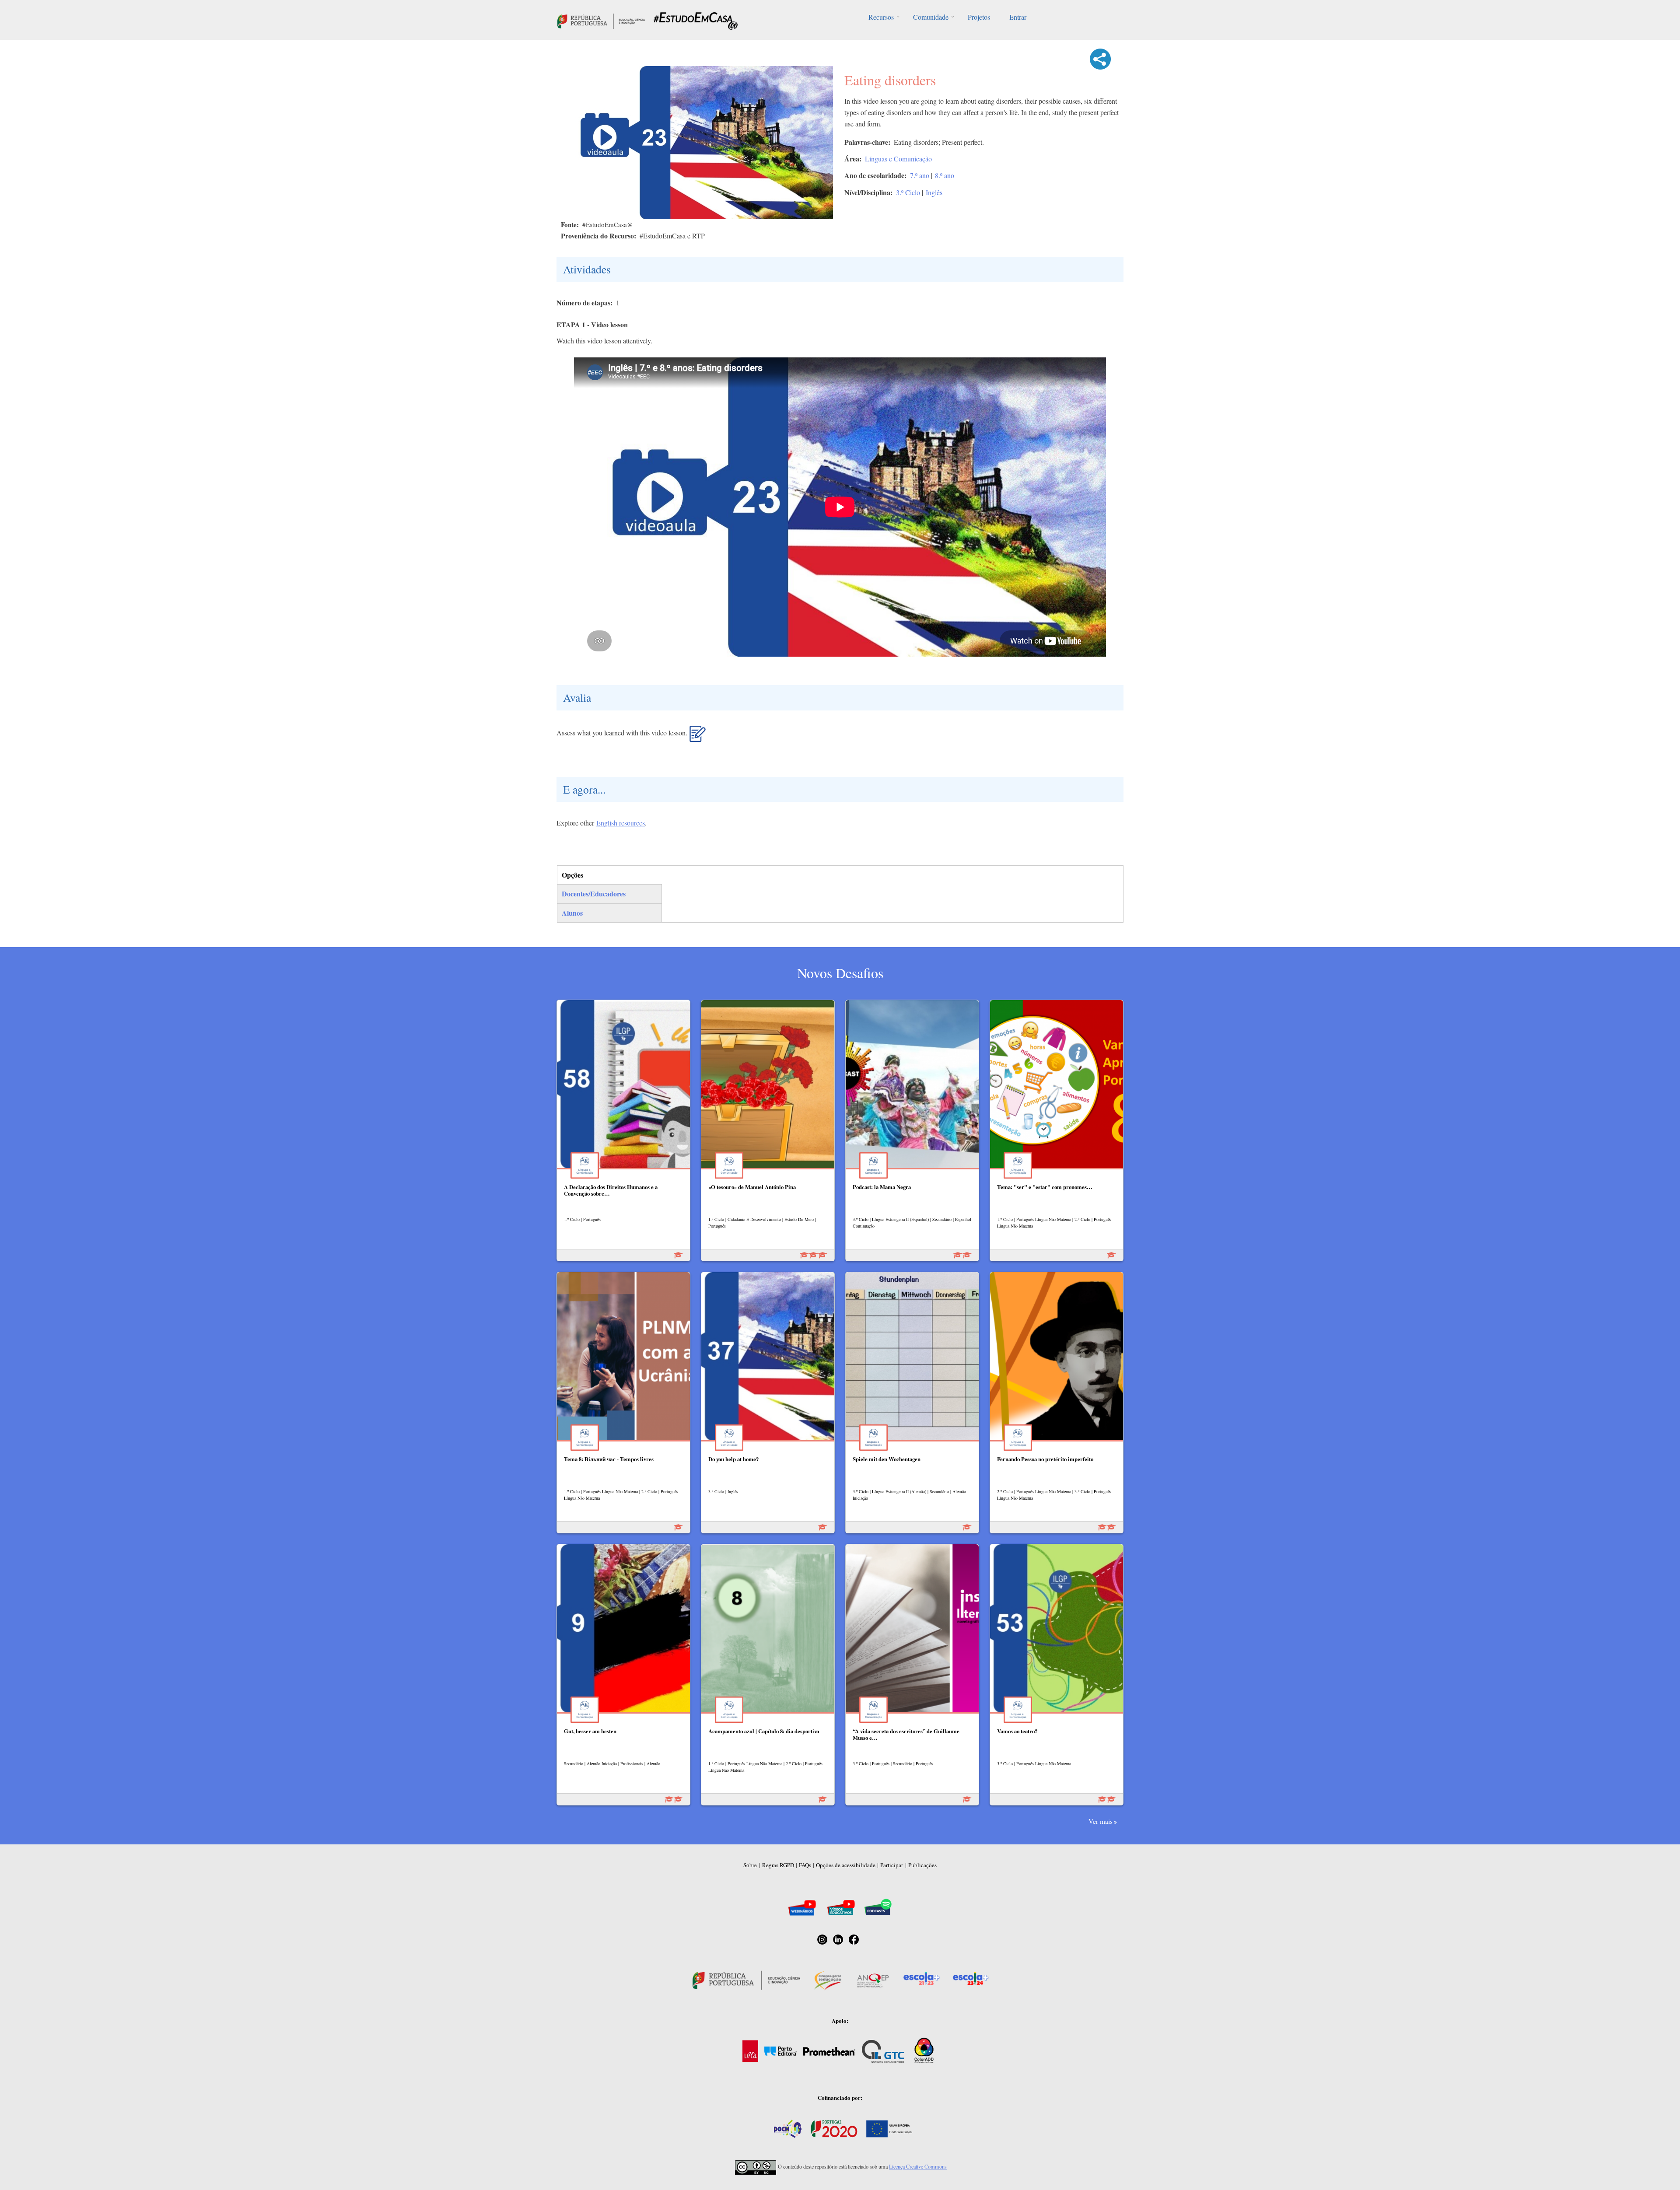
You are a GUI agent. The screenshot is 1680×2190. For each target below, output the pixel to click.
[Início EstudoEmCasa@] (601, 20)
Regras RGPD (778, 1865)
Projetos (979, 17)
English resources (621, 823)
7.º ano (920, 175)
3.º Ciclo (908, 192)
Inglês (934, 192)
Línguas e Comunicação (898, 159)
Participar (892, 1865)
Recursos (881, 17)
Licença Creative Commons (918, 2166)
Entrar (1018, 17)
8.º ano (945, 175)
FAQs (805, 1865)
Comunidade (931, 17)
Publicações (922, 1865)
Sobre (750, 1865)
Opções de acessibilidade (846, 1865)
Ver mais (1101, 1821)
